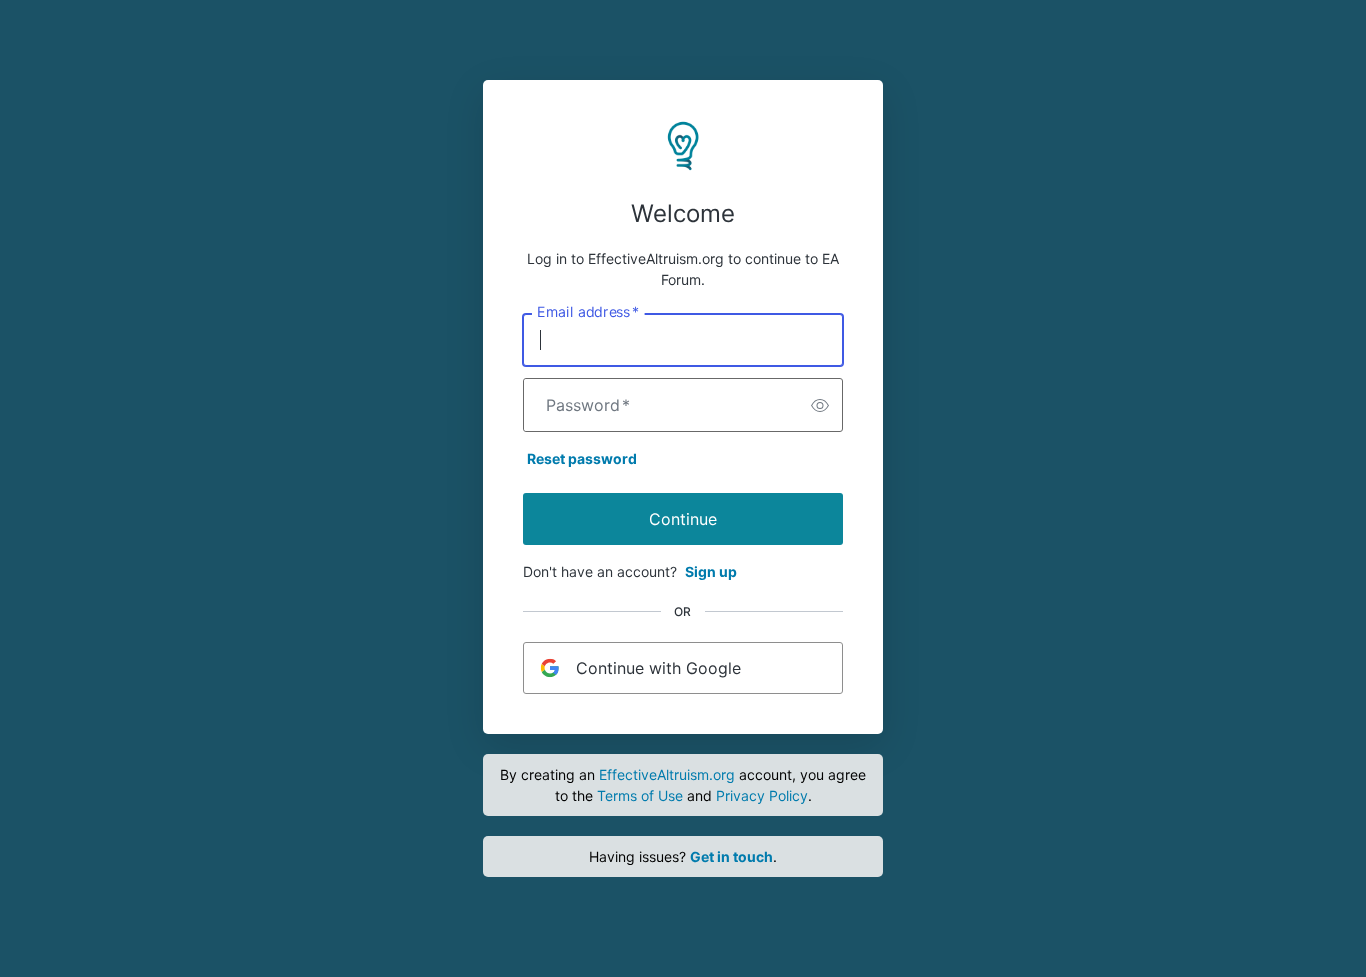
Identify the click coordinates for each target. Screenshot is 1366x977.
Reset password (582, 458)
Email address (588, 312)
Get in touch (731, 856)
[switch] (820, 405)
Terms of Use (640, 795)
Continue (683, 519)
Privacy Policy (762, 795)
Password (588, 405)
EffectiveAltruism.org (667, 774)
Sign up (711, 571)
